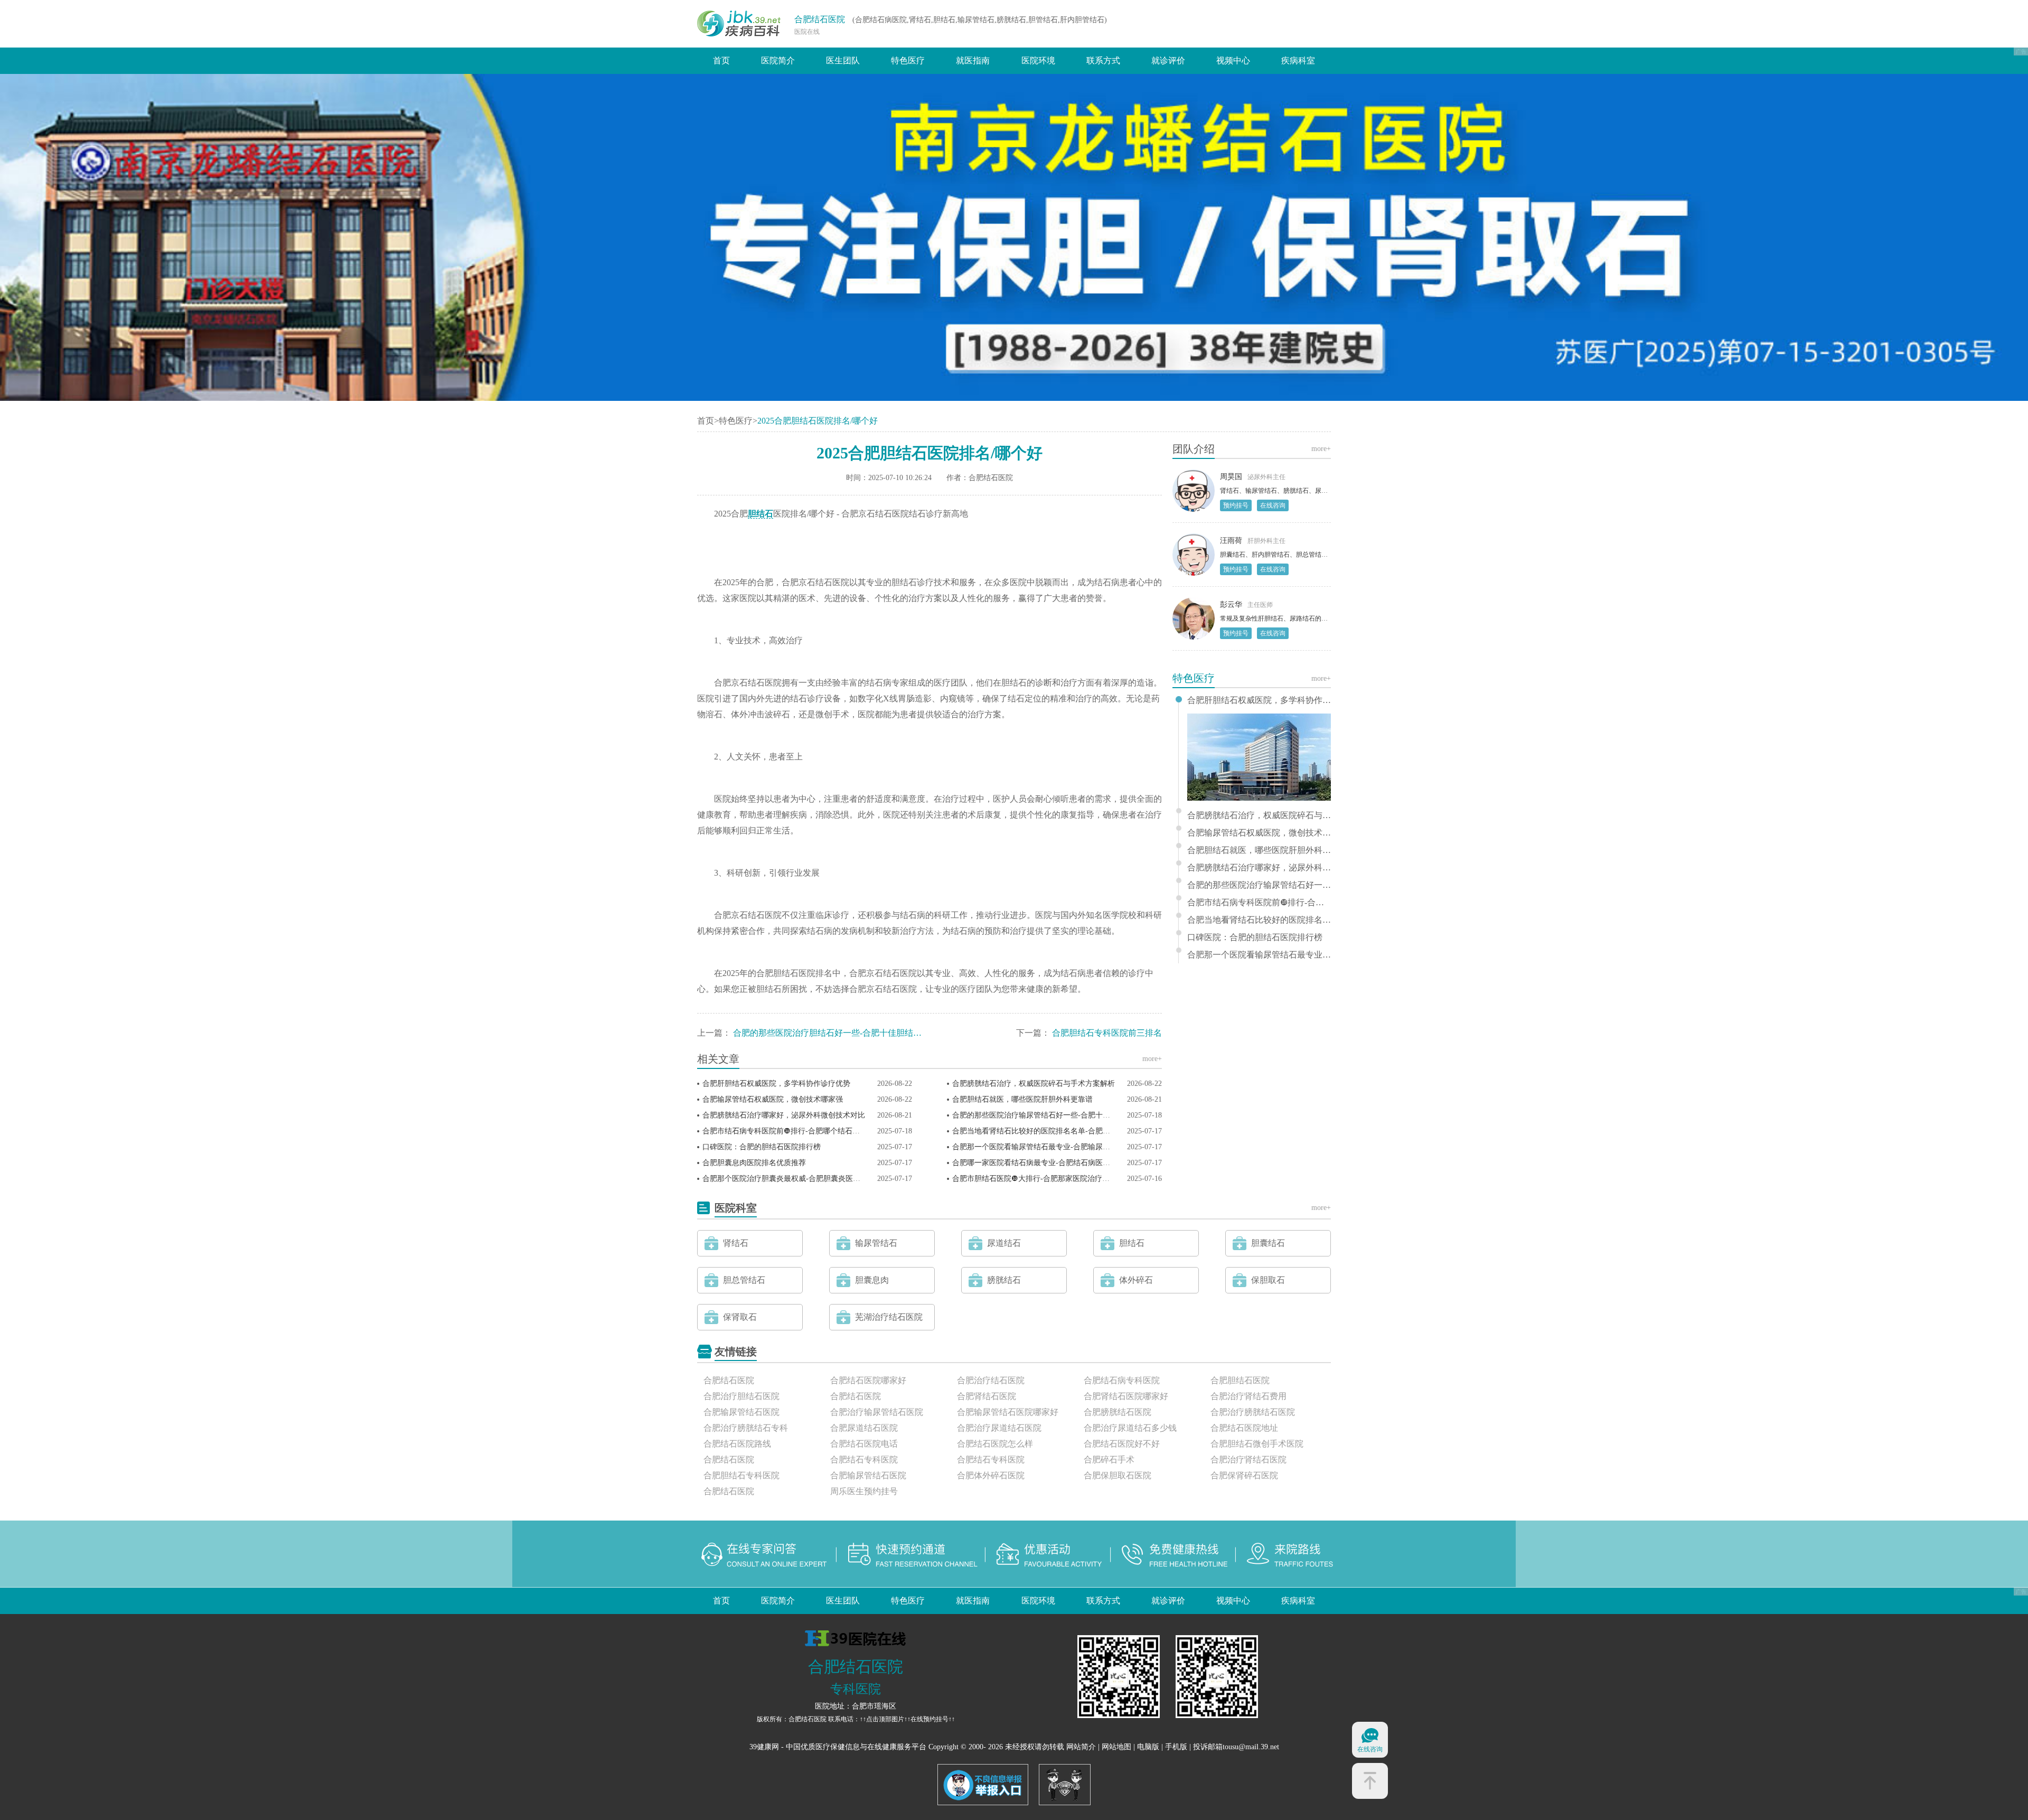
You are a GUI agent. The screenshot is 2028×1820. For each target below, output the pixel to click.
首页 (721, 60)
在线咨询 (1273, 505)
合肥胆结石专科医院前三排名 (1107, 1033)
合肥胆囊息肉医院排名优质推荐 (754, 1163)
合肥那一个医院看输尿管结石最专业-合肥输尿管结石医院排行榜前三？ (1068, 1147)
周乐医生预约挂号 (864, 1491)
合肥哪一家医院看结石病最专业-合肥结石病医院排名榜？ (1046, 1163)
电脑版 (1148, 1747)
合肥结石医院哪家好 (868, 1380)
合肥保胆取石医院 (1118, 1475)
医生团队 (843, 60)
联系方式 (1103, 60)
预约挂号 (1236, 505)
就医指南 (973, 60)
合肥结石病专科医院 (1122, 1380)
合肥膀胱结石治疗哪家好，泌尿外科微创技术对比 (784, 1115)
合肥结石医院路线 (737, 1444)
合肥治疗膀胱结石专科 (746, 1428)
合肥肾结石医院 (987, 1396)
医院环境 (1038, 60)
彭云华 (1231, 604)
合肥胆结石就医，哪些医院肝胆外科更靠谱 (1022, 1099)
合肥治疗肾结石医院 (1248, 1460)
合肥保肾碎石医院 (1244, 1475)
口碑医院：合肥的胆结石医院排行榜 (762, 1147)
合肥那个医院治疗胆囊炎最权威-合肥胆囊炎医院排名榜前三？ (804, 1179)
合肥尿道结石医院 (864, 1428)
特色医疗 (908, 60)
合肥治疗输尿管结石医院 (877, 1412)
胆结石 (760, 514)
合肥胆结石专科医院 (741, 1475)
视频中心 (1233, 60)
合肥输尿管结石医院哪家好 (1008, 1412)
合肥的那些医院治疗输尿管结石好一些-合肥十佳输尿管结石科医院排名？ (1072, 1115)
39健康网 (764, 1747)
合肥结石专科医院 (864, 1460)
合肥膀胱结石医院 (1118, 1412)
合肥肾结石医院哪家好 (1126, 1396)
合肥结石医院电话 (864, 1444)
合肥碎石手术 (1109, 1460)
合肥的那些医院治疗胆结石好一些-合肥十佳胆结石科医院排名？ (853, 1033)
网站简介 (1081, 1747)
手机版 (1176, 1747)
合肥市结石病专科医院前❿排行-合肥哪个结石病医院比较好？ (803, 1131)
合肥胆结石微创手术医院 (1257, 1444)
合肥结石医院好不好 (1122, 1444)
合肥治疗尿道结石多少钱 (1130, 1428)
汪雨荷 (1231, 541)
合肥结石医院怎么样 (995, 1444)
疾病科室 (1298, 60)
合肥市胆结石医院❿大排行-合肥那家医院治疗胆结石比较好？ (1053, 1179)
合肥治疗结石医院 (991, 1380)
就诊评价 (1168, 60)
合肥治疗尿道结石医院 (999, 1428)
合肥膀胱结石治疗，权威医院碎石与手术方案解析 (1034, 1083)
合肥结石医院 (820, 19)
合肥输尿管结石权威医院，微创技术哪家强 (773, 1099)
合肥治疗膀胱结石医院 (1253, 1412)
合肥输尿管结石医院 (741, 1412)
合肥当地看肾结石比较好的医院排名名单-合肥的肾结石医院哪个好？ (1064, 1131)
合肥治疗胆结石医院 (741, 1396)
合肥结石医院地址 (1244, 1428)
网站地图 (1116, 1747)
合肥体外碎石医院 (991, 1475)
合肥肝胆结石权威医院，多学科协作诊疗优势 (776, 1083)
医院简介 (778, 60)
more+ (1152, 1059)
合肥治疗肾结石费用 (1248, 1396)
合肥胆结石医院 (1240, 1380)
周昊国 (1231, 477)
